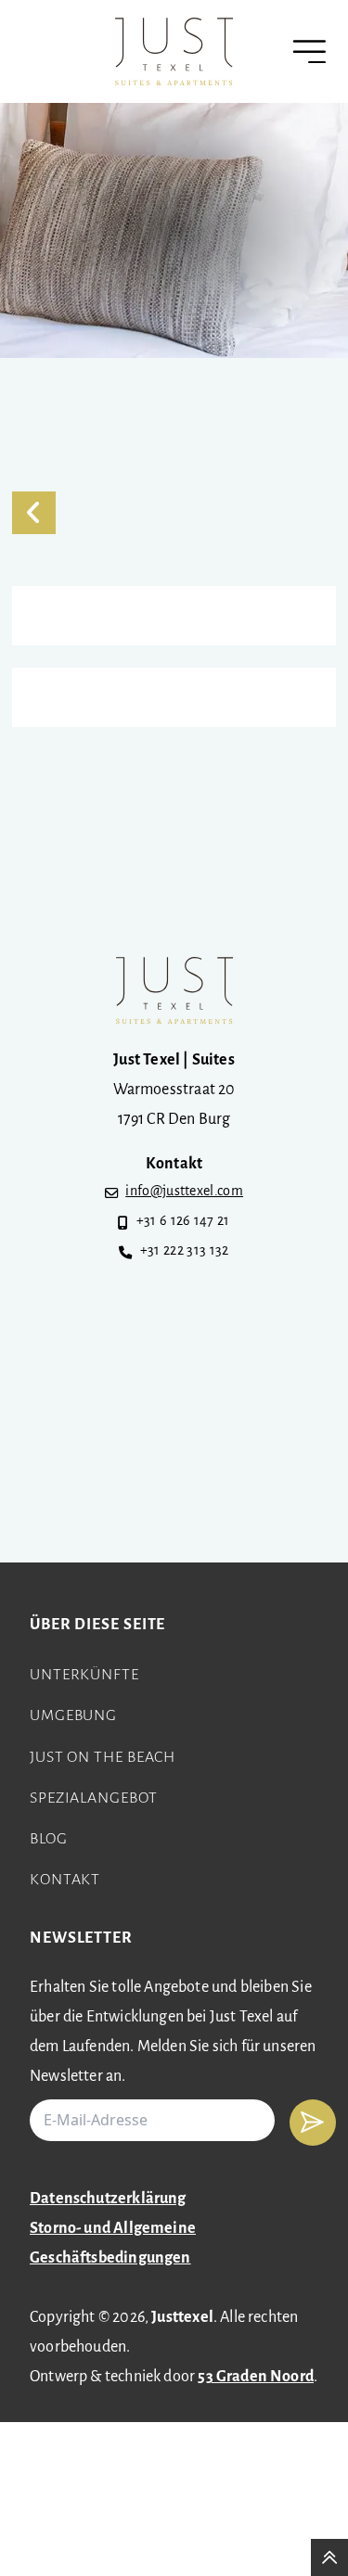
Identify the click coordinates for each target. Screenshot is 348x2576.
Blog (49, 1840)
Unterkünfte (84, 1676)
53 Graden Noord (256, 2378)
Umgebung (73, 1716)
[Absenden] (313, 2123)
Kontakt (65, 1881)
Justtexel (182, 2318)
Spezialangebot (94, 1799)
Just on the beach (103, 1758)
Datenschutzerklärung (108, 2200)
